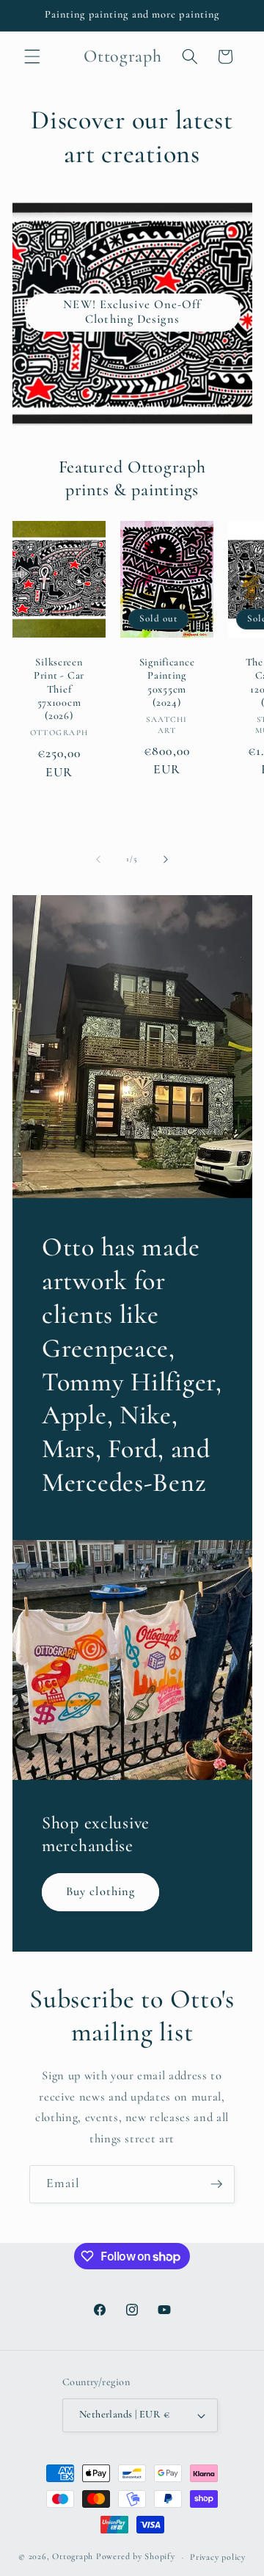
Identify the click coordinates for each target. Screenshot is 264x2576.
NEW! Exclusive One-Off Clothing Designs (132, 312)
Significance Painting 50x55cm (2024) (166, 682)
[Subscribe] (216, 2184)
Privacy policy (218, 2557)
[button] (32, 56)
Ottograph (73, 2557)
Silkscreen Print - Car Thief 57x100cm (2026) (59, 689)
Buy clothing (100, 1891)
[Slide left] (98, 859)
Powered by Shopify (136, 2557)
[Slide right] (166, 859)
